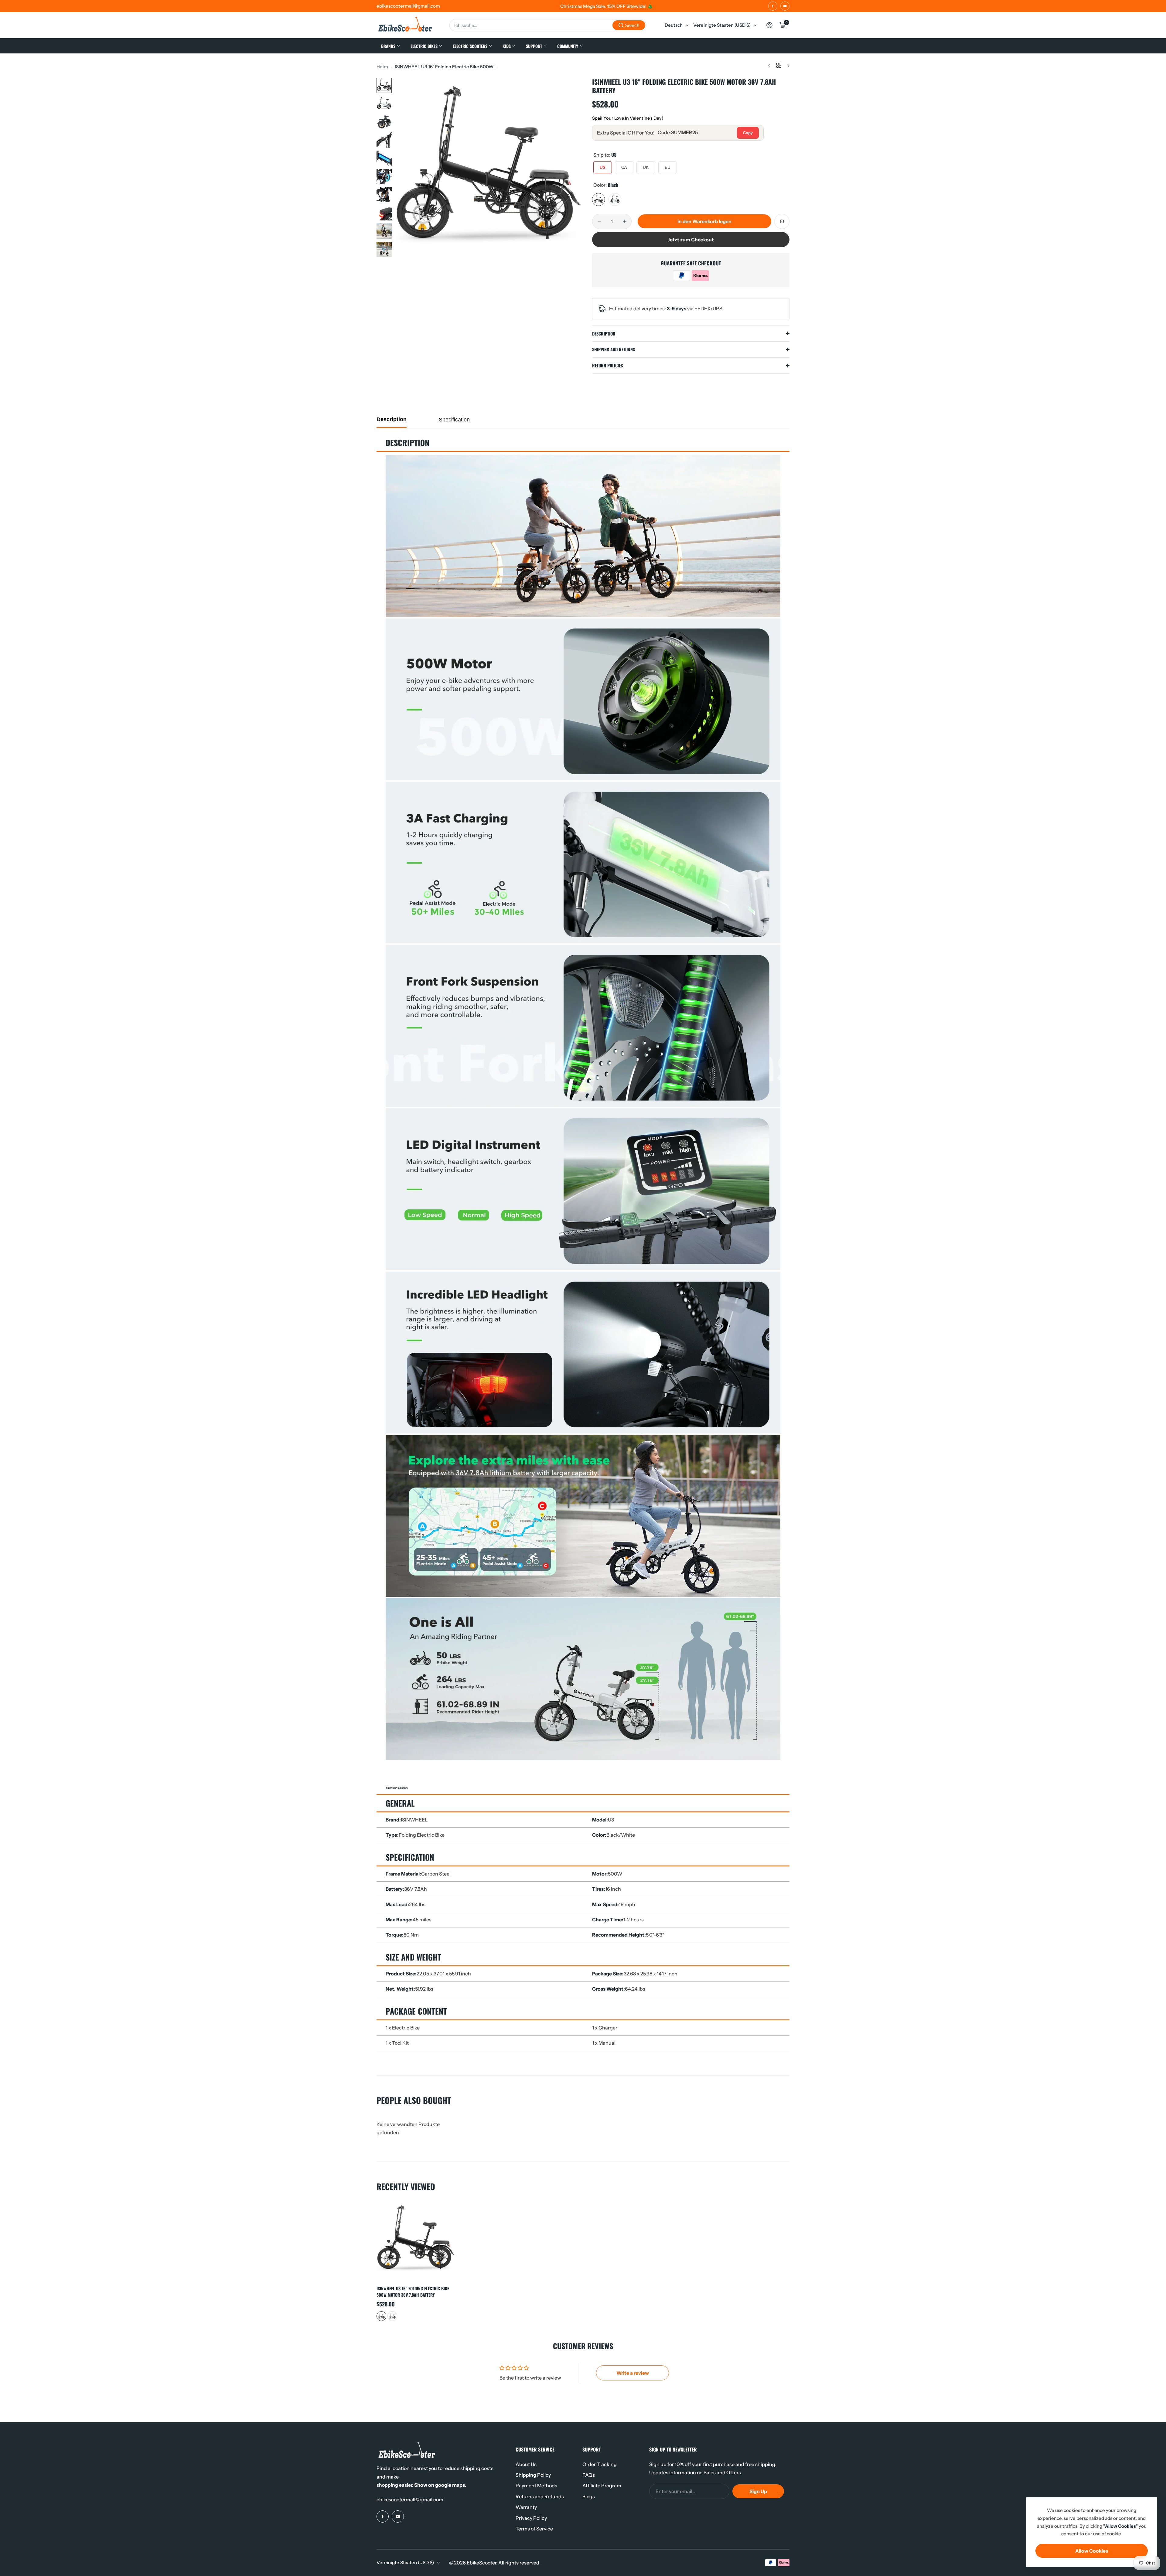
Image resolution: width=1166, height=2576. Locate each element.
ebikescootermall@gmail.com (410, 2499)
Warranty (526, 2507)
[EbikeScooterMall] (405, 25)
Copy (748, 133)
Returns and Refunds (540, 2496)
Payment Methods (536, 2486)
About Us (526, 2464)
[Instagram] (785, 6)
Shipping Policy (533, 2475)
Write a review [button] (633, 2373)
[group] (489, 172)
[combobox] (548, 25)
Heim (382, 67)
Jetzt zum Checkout (691, 240)
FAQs (589, 2475)
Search (632, 25)
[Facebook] (773, 6)
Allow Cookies (1092, 2551)
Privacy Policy (531, 2518)
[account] (769, 25)
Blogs (589, 2496)
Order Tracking (600, 2464)
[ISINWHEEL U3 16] (416, 2241)
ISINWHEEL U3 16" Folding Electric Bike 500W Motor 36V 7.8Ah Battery (413, 2291)
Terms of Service (534, 2529)
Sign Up (758, 2491)
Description (392, 419)
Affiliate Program (602, 2486)
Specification (454, 420)
